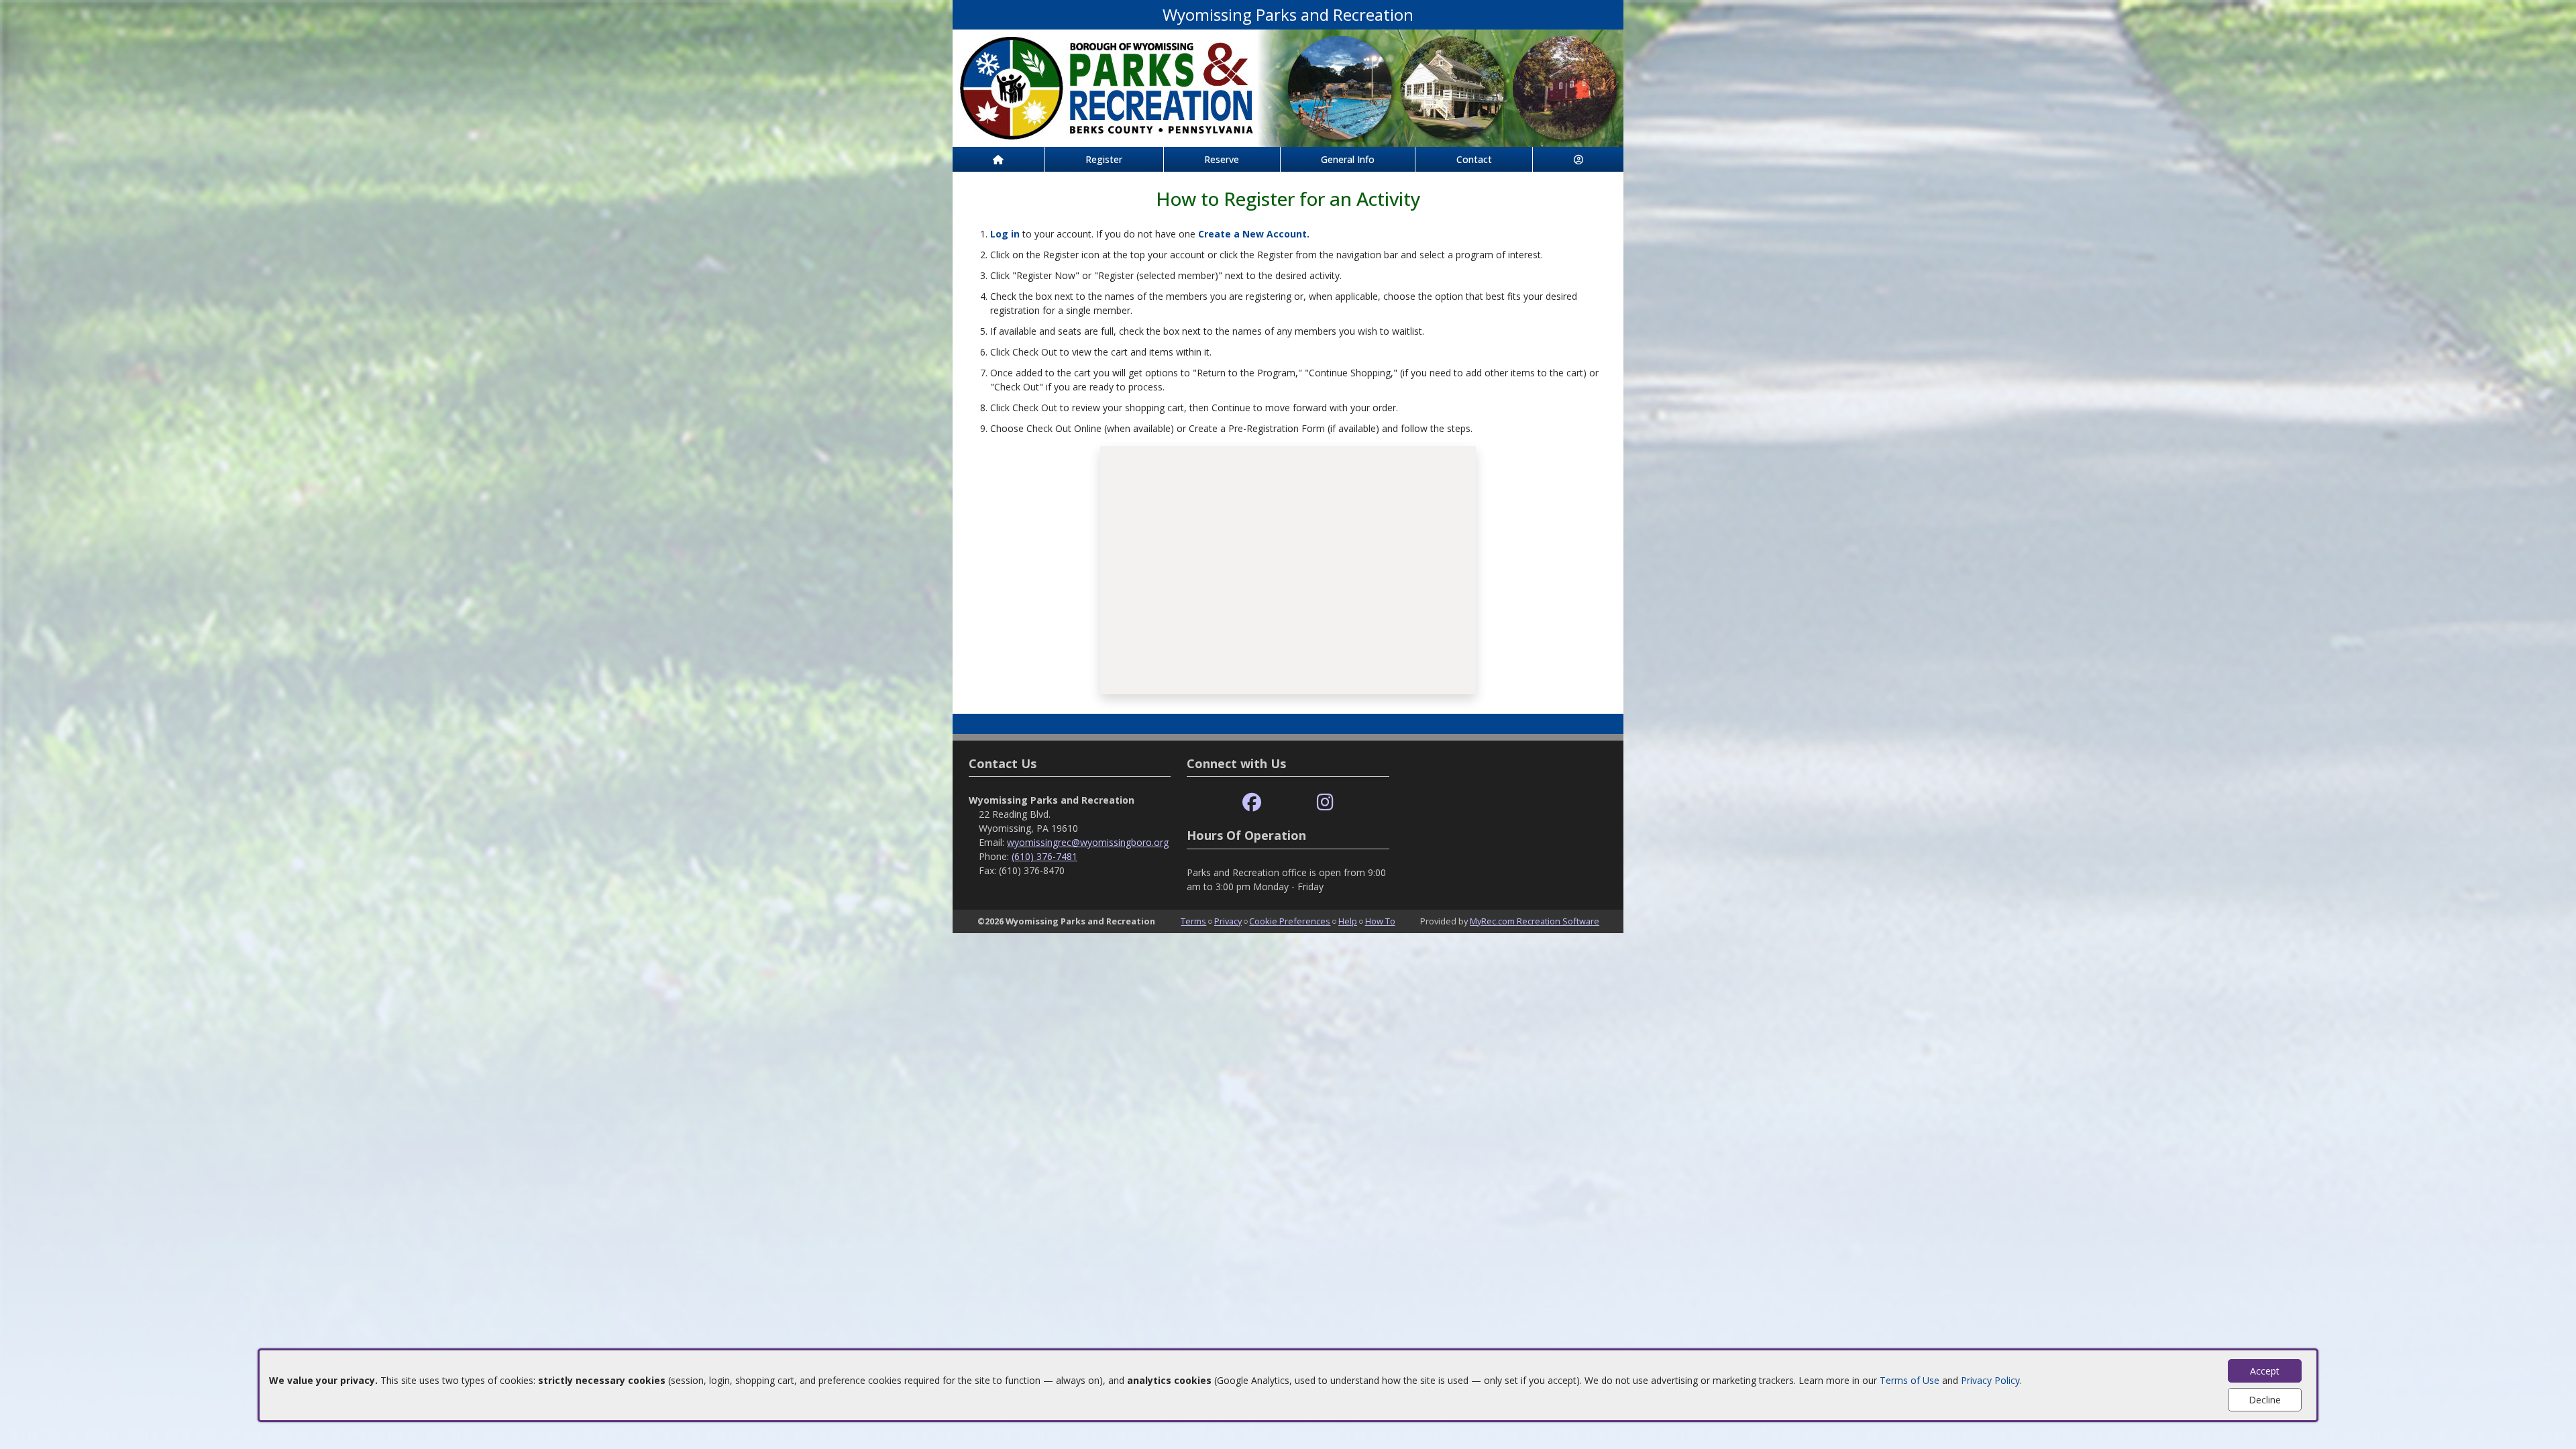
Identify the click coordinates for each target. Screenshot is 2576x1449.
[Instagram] (1325, 803)
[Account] (1578, 159)
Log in (1005, 234)
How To (1380, 921)
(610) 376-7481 (1044, 856)
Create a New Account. (1254, 234)
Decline (2265, 1400)
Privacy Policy (1990, 1380)
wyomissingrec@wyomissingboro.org (1088, 842)
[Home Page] (999, 159)
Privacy (1228, 921)
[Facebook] (1252, 803)
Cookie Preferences (1290, 921)
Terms (1193, 921)
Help (1348, 921)
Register (1104, 159)
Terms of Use (1910, 1380)
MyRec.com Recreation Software (1535, 921)
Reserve (1222, 159)
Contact (1474, 159)
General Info (1348, 159)
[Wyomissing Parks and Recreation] (1288, 87)
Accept (2265, 1371)
